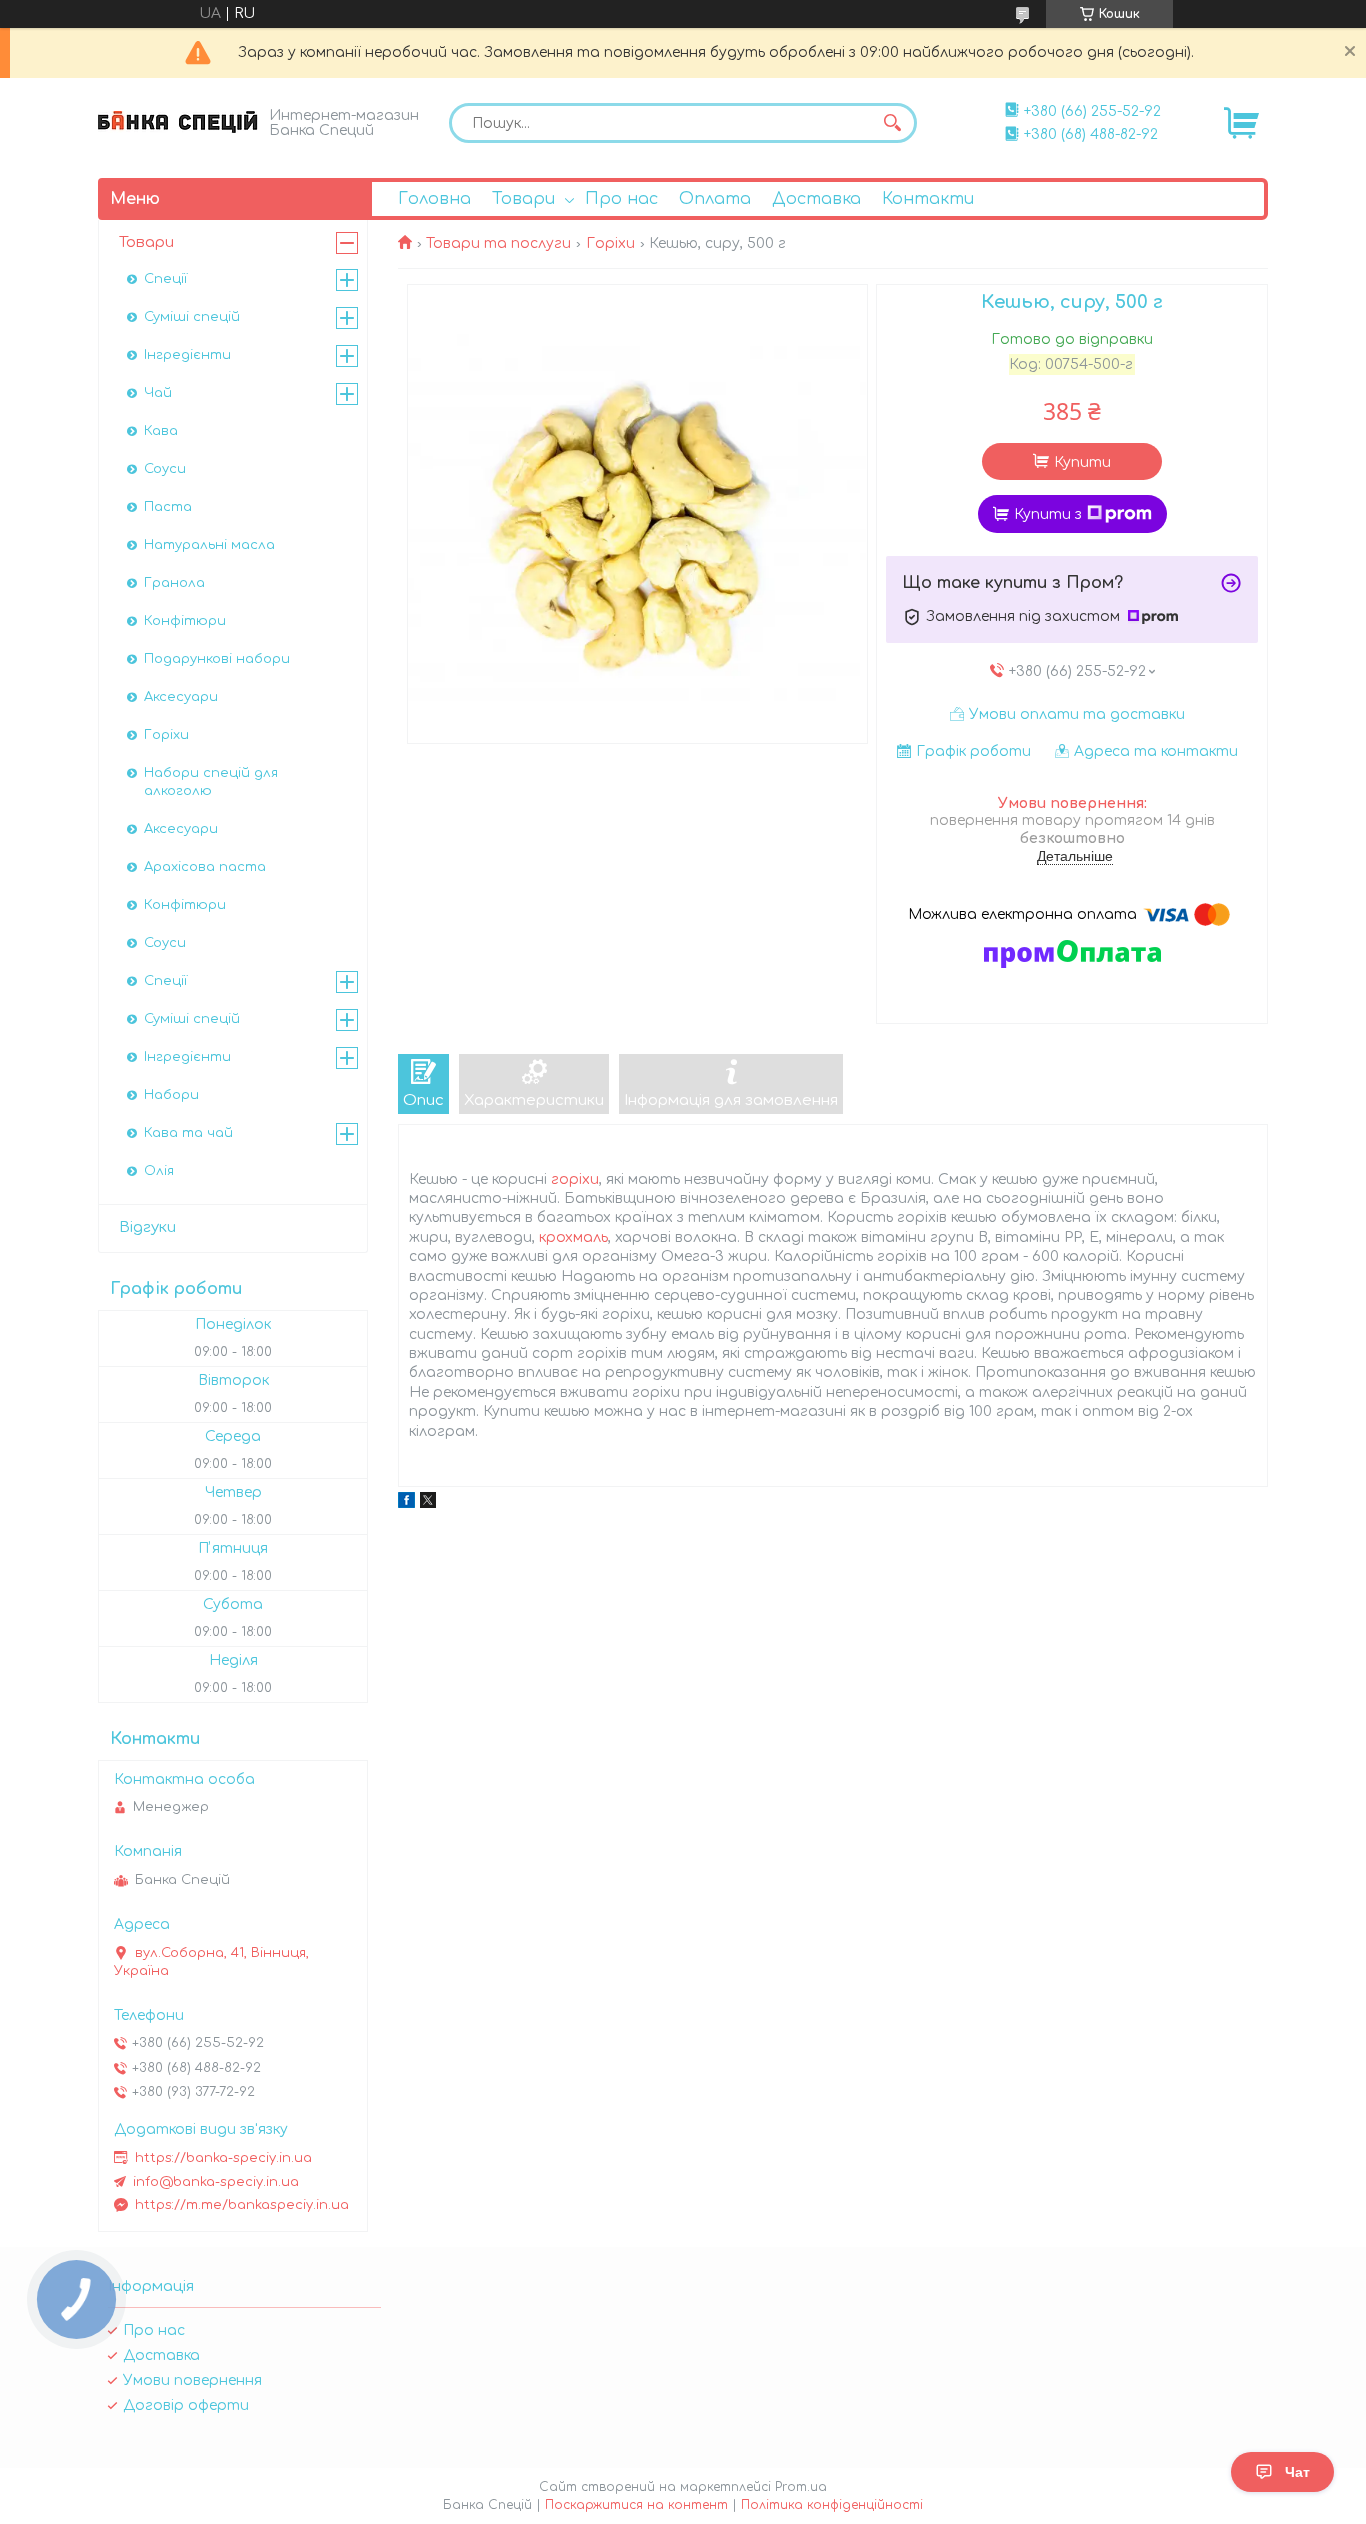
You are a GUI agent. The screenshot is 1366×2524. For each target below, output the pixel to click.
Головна (434, 199)
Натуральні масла (209, 545)
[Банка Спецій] (178, 121)
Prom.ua (801, 2487)
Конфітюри (185, 621)
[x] (428, 1503)
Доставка (816, 199)
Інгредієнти (187, 355)
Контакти (928, 199)
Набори (171, 1095)
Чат (1297, 2472)
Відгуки (147, 1227)
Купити (1082, 462)
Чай (158, 393)
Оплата (715, 199)
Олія (159, 1171)
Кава (161, 431)
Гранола (174, 583)
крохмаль (573, 1237)
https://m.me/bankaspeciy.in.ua (242, 2205)
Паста (168, 507)
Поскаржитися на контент (636, 2505)
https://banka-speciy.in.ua (223, 2158)
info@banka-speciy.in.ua (216, 2182)
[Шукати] (892, 123)
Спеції (165, 279)
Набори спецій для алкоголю (211, 782)
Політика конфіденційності (832, 2505)
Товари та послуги (498, 243)
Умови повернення (192, 2380)
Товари (523, 199)
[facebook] (406, 1503)
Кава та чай (188, 1133)
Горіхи (610, 243)
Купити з (1048, 514)
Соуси (165, 469)
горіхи (575, 1179)
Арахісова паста (205, 867)
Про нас (621, 199)
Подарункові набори (217, 659)
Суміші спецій (192, 317)
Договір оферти (186, 2405)
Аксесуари (181, 697)
